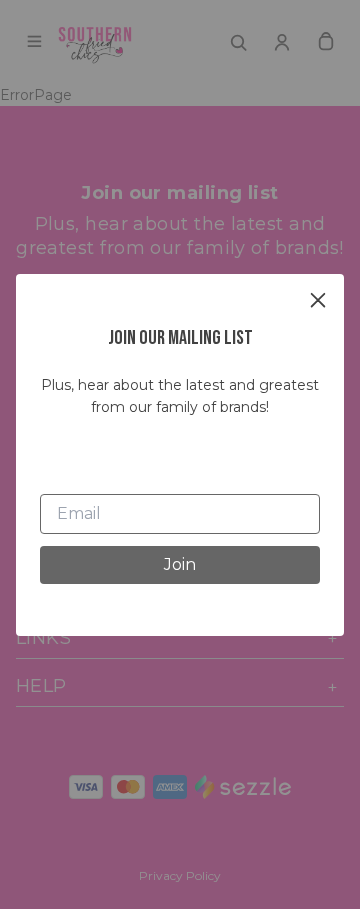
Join (180, 564)
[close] (318, 300)
